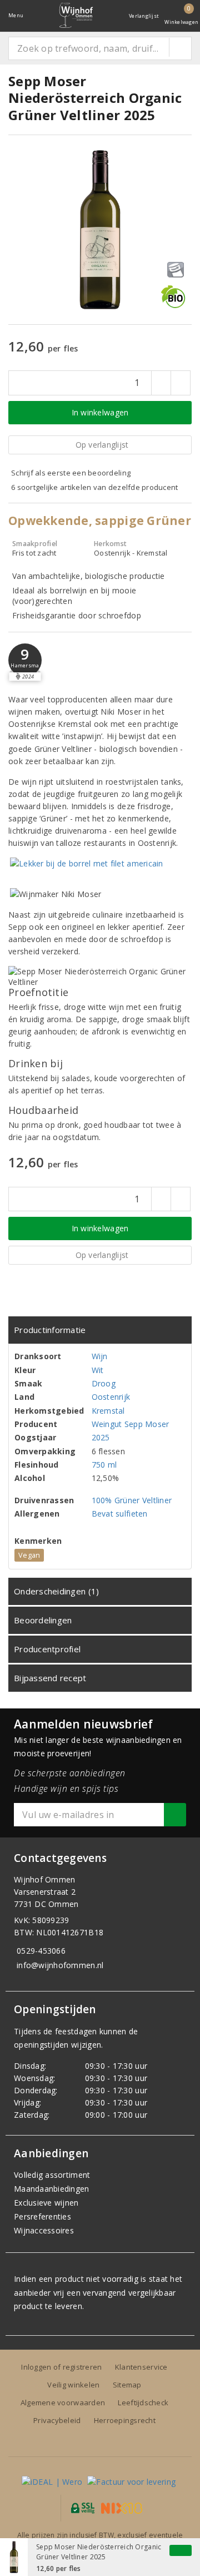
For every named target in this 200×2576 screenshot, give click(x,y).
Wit (98, 1370)
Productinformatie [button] (50, 1330)
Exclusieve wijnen (46, 2203)
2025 (101, 1437)
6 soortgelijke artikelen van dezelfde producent (95, 487)
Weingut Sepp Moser (131, 1424)
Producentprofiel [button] (47, 1649)
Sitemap (127, 2385)
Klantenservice (141, 2367)
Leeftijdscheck (143, 2402)
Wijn (100, 1356)
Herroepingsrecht (125, 2420)
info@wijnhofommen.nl (60, 1965)
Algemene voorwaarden (63, 2402)
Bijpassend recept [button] (50, 1678)
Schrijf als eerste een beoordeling (71, 473)
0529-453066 (41, 1951)
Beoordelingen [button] (43, 1620)
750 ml (104, 1465)
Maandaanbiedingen (52, 2189)
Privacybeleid (57, 2420)
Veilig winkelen (73, 2385)
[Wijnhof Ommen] (76, 15)
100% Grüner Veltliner (132, 1500)
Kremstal (108, 1411)
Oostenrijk (111, 1397)
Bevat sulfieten (120, 1514)
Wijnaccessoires (44, 2230)
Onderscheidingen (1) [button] (56, 1591)
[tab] (100, 1330)
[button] (25, 660)
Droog (104, 1383)
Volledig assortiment (52, 2175)
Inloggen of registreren (61, 2367)
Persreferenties (42, 2216)
